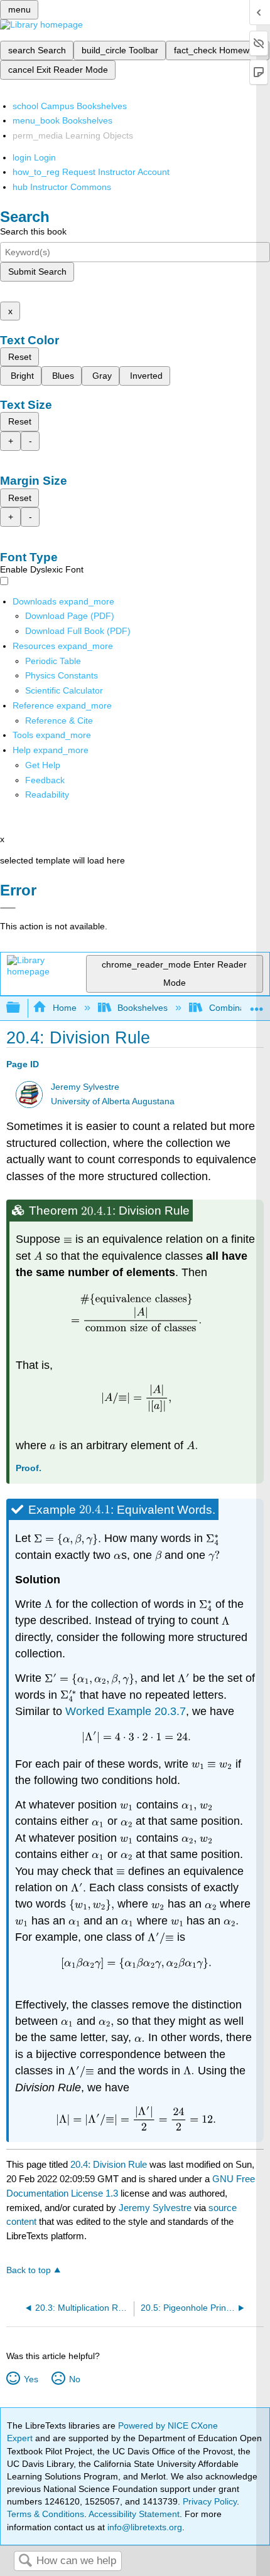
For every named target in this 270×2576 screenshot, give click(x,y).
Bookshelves (143, 1008)
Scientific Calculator (64, 690)
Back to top (29, 2270)
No (74, 2379)
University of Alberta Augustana (113, 1101)
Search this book (33, 231)
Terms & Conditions (46, 2514)
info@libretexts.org (143, 2527)
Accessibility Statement (134, 2514)
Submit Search (37, 272)
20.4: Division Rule (109, 2164)
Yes (31, 2379)
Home (64, 1008)
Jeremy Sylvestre (85, 1087)
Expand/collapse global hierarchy (21, 1008)
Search (25, 2561)
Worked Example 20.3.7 (126, 1711)
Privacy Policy (210, 2501)
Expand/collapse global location (257, 1004)
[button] (45, 780)
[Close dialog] (8, 908)
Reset (20, 357)
